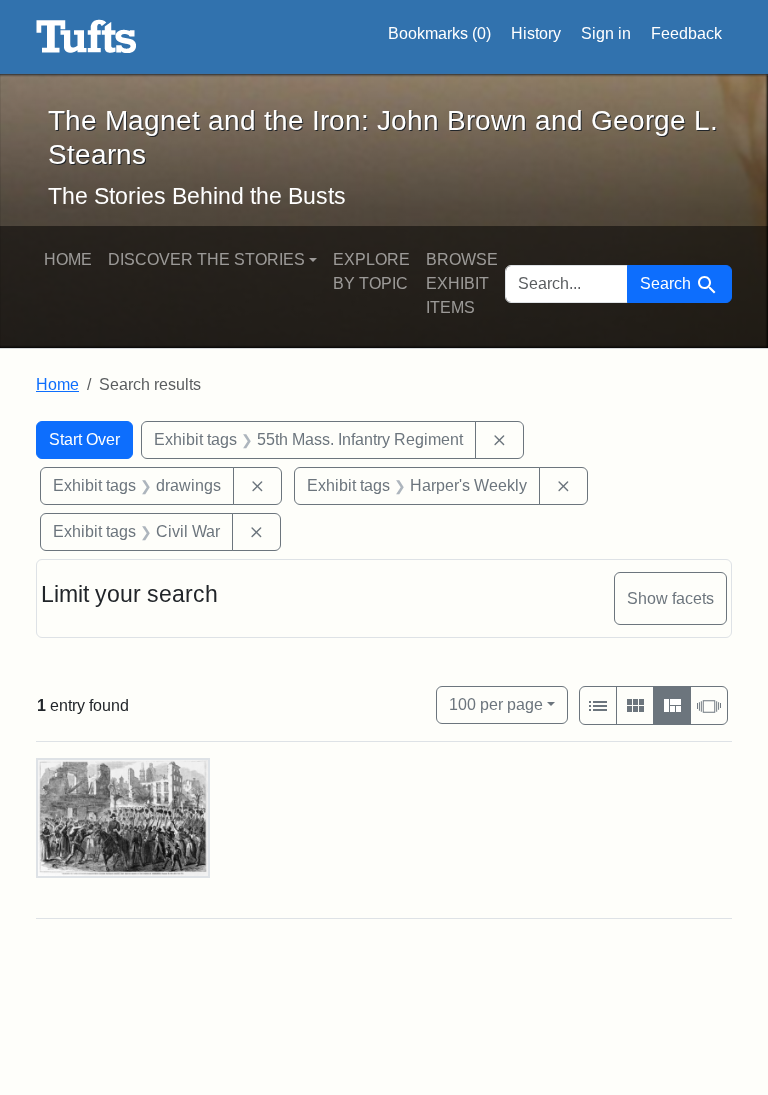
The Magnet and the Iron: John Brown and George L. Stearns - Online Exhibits (86, 37)
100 (496, 704)
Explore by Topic (371, 271)
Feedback (686, 33)
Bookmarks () (439, 33)
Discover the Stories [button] (206, 259)
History (536, 33)
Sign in (606, 33)
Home (68, 259)
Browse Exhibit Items (462, 283)
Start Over (84, 439)
